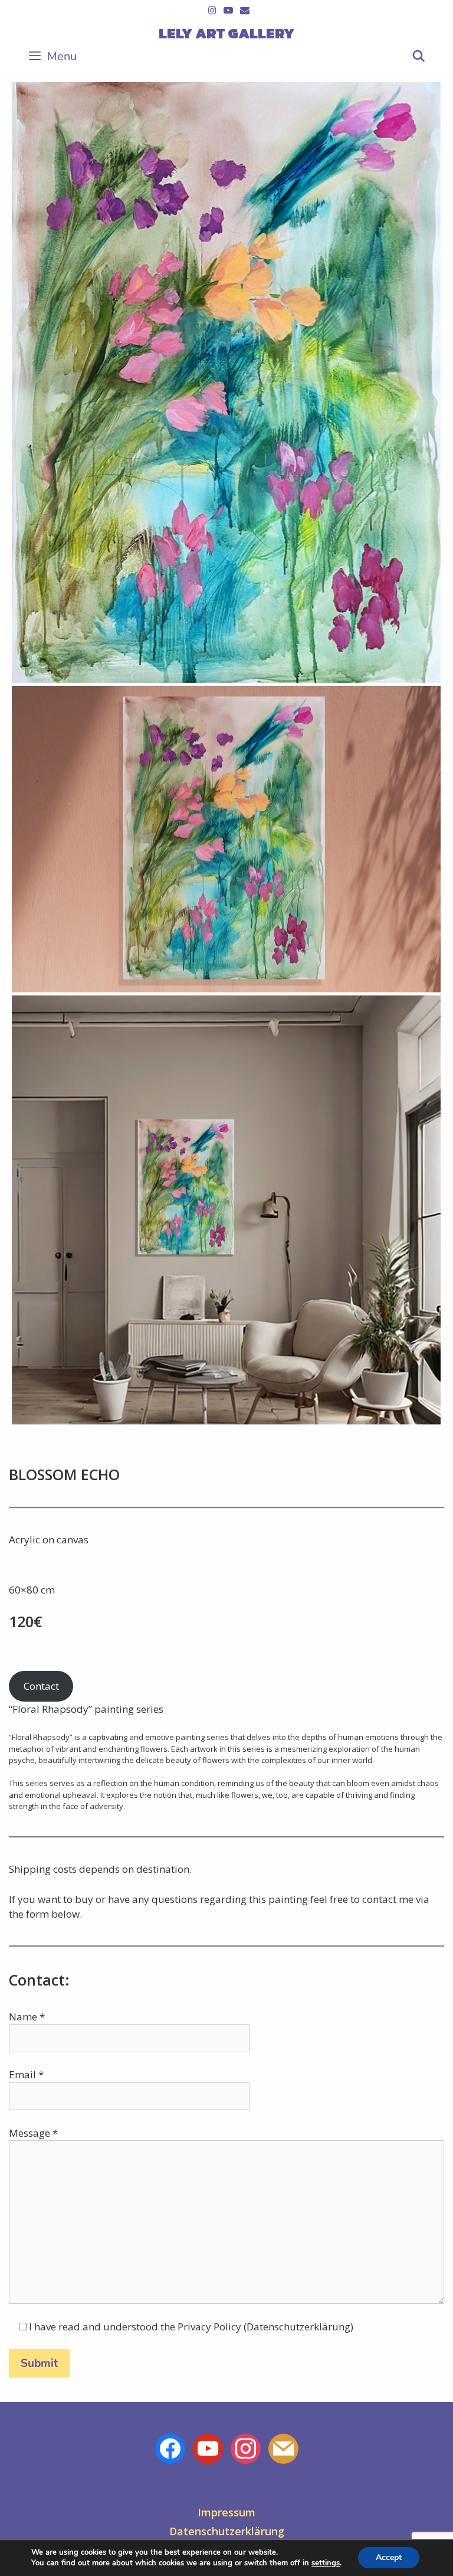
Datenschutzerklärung (227, 2531)
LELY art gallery (226, 33)
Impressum (226, 2512)
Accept (389, 2557)
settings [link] (326, 2563)
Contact (41, 1686)
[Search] (419, 57)
